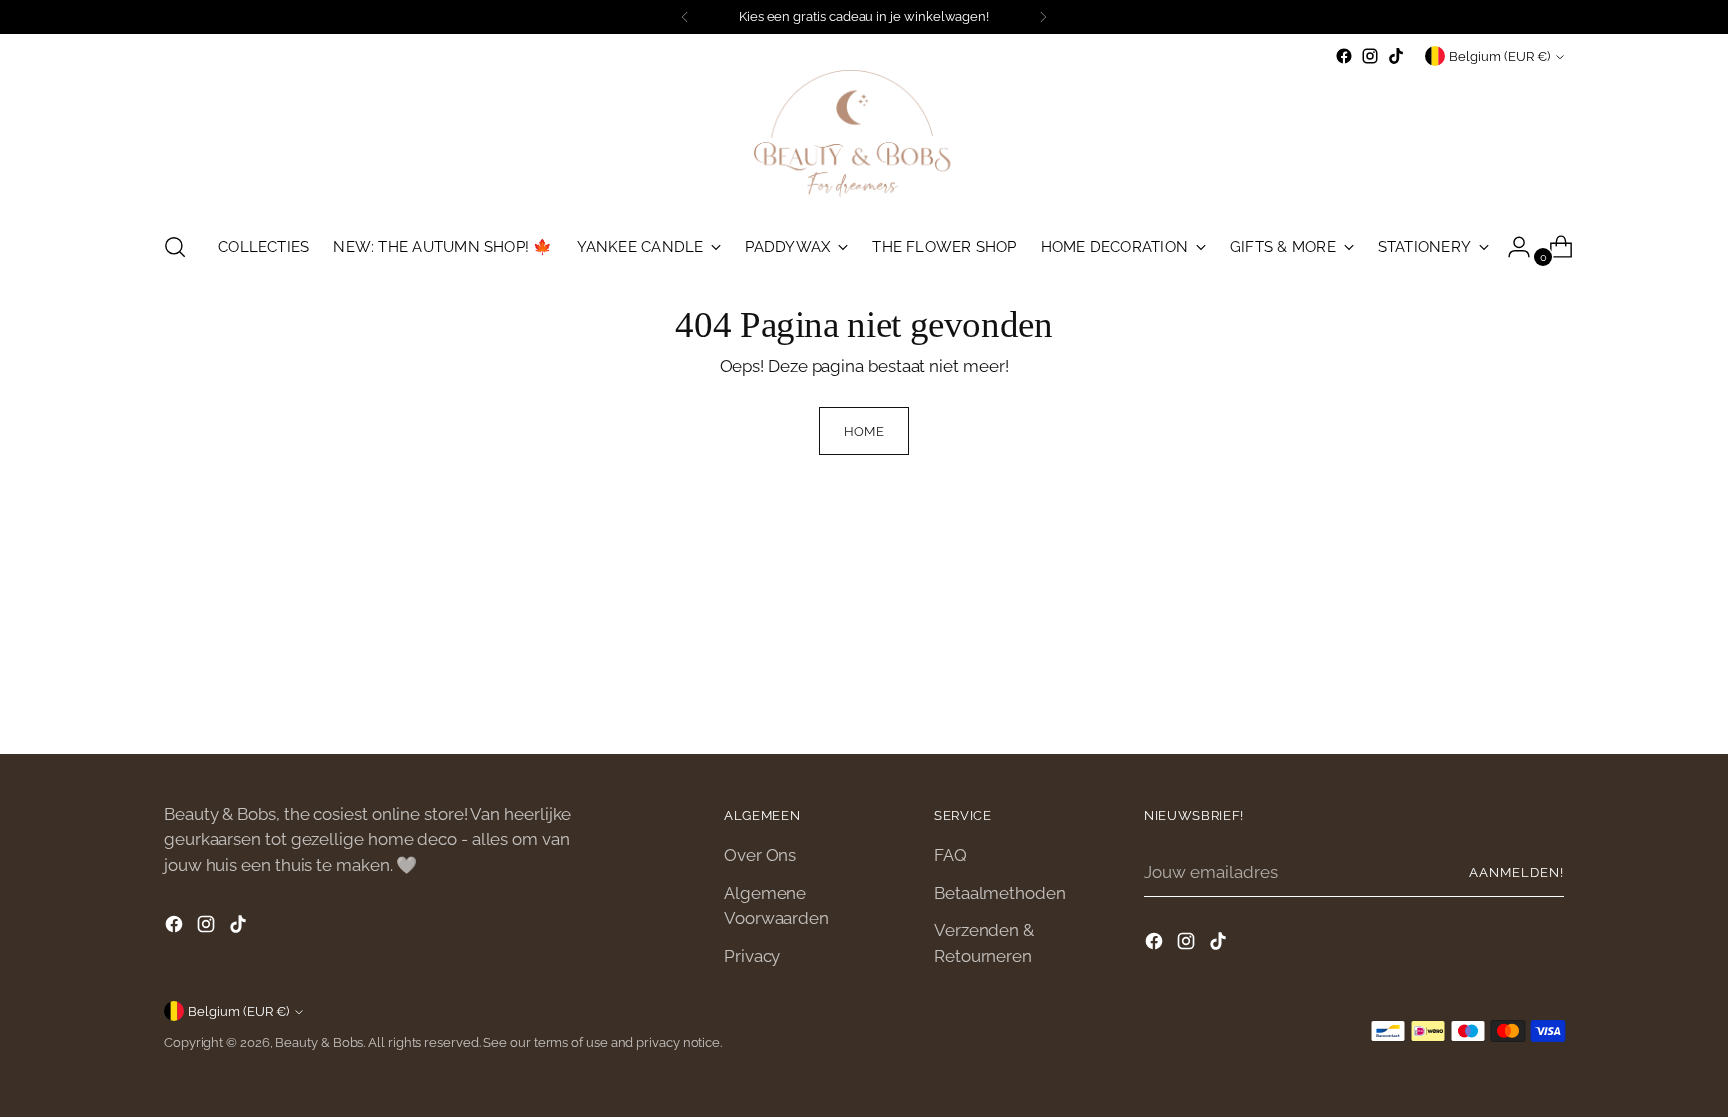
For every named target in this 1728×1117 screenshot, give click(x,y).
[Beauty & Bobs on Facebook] (1344, 56)
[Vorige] (685, 17)
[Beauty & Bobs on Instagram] (1370, 56)
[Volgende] (1043, 17)
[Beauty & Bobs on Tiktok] (1396, 56)
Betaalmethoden (1000, 893)
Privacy (752, 956)
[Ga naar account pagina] (1511, 247)
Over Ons (760, 855)
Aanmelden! (1516, 872)
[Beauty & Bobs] (864, 141)
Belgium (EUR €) (1499, 56)
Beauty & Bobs (319, 1042)
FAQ (950, 855)
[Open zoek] (175, 247)
